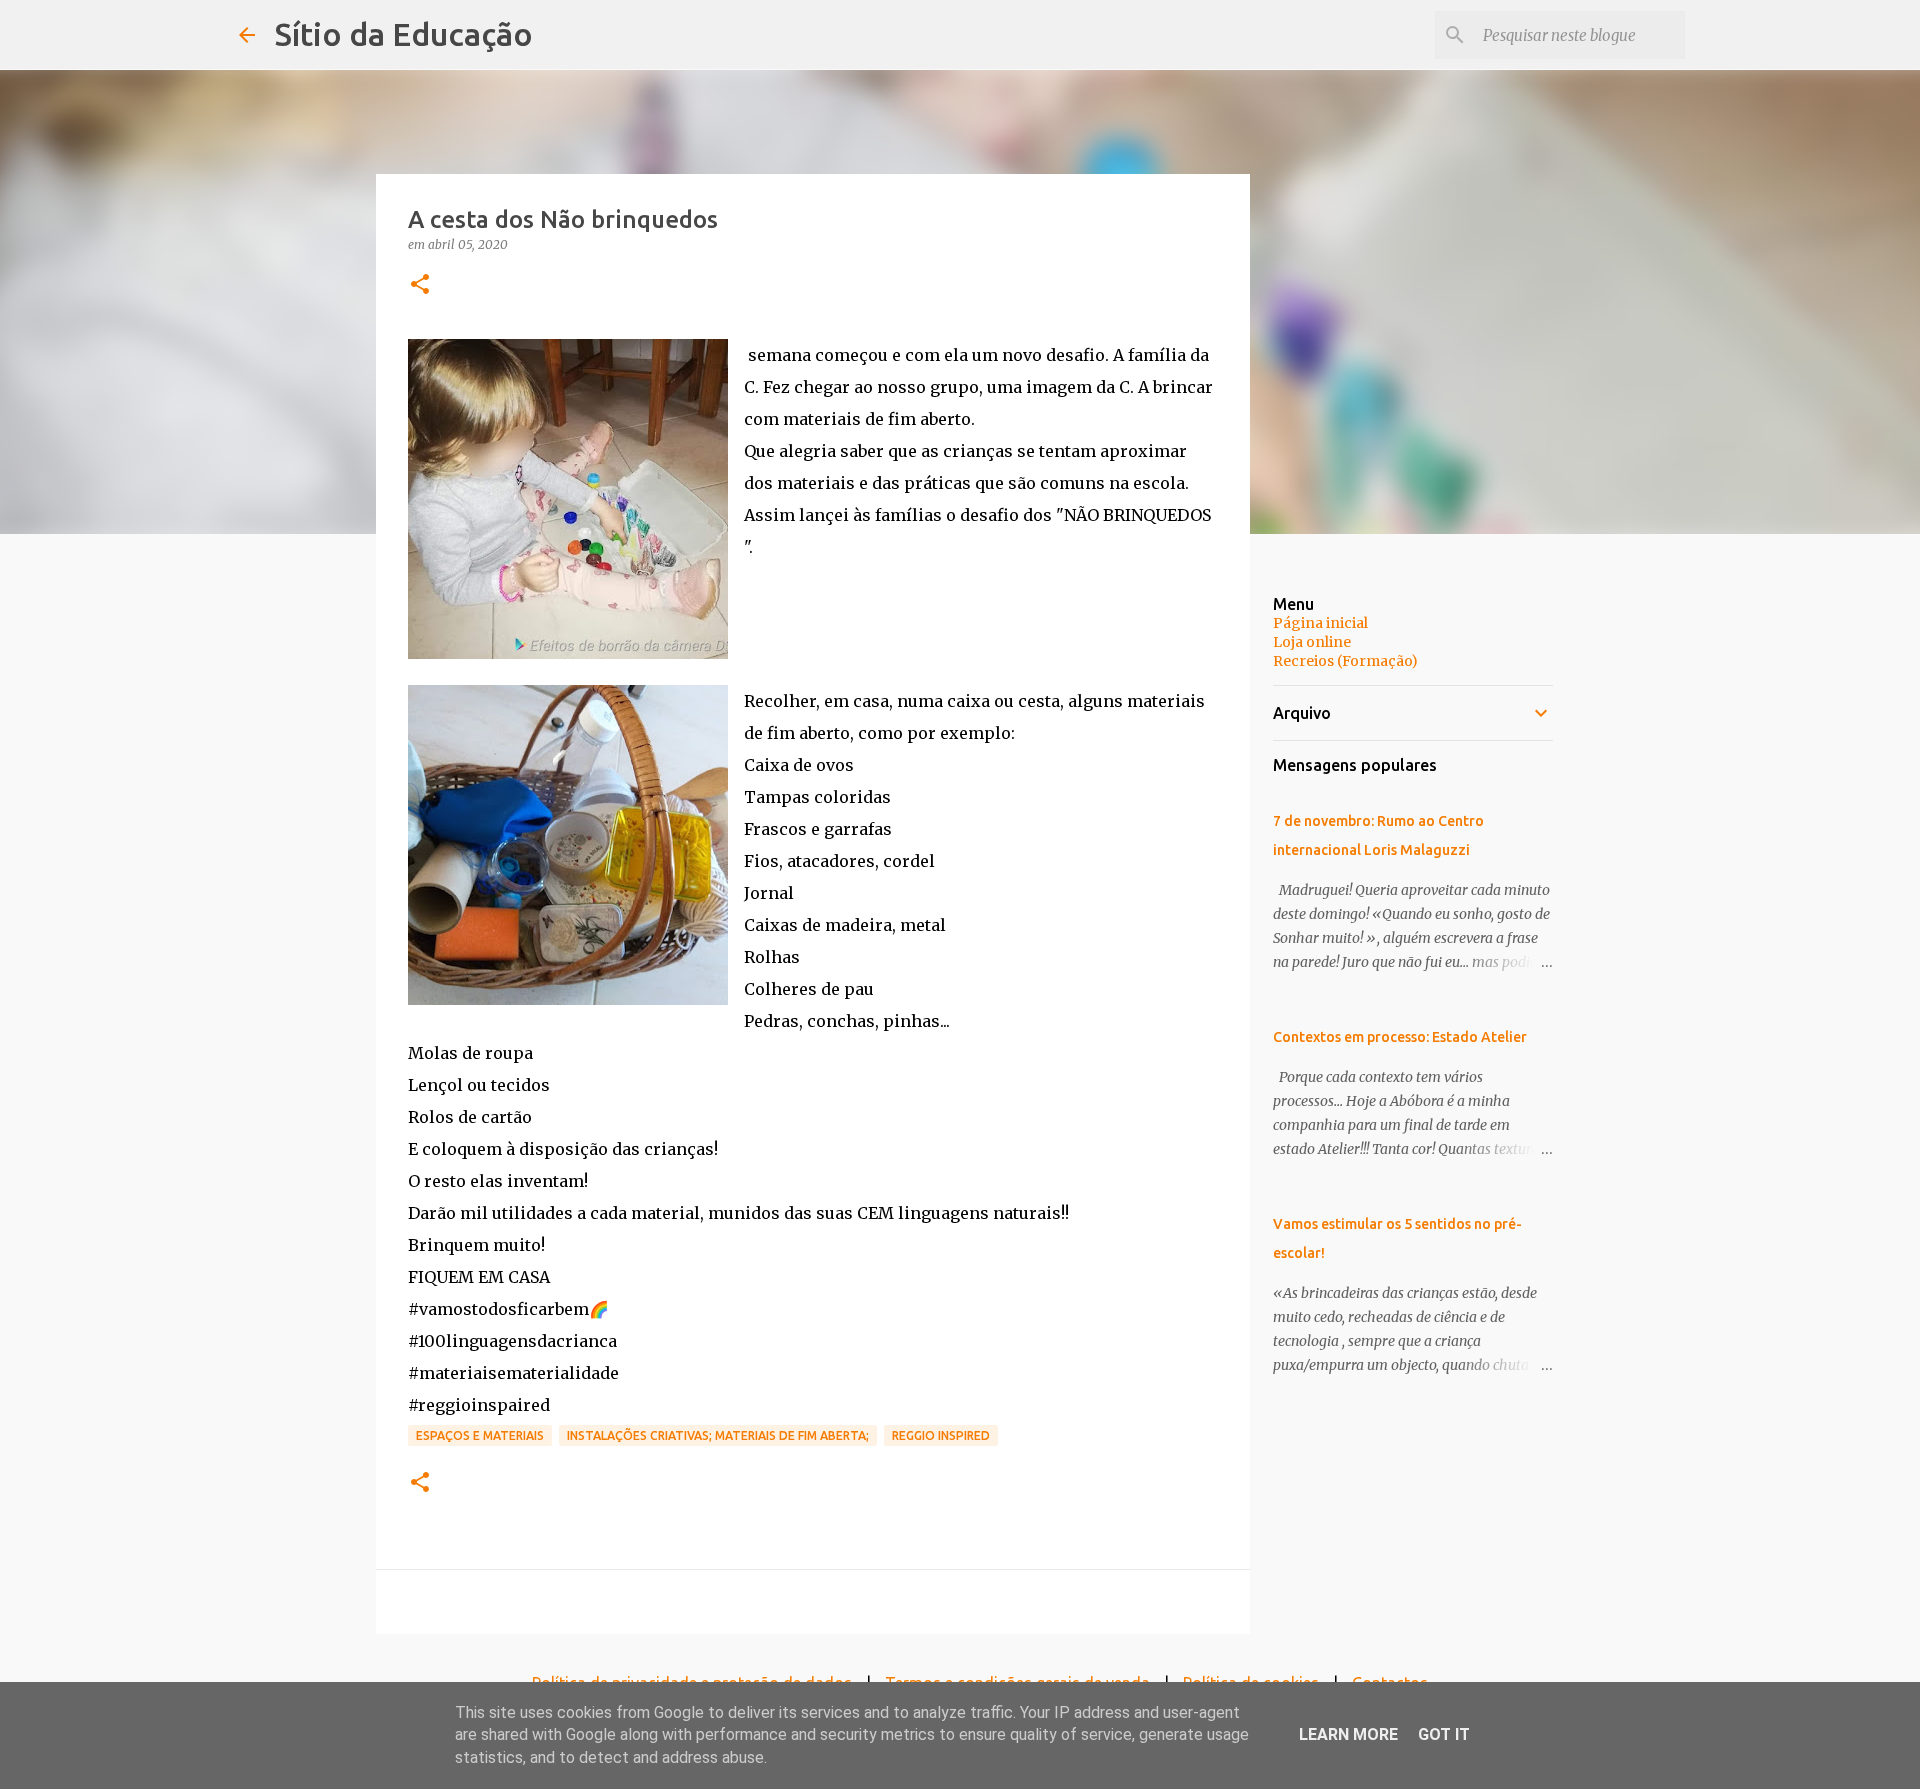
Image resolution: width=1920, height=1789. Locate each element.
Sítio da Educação (404, 34)
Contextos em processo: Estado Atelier (1400, 1037)
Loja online (1312, 642)
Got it (1444, 1734)
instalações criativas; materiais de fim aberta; (718, 1435)
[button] (420, 285)
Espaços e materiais (480, 1435)
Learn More (1348, 1734)
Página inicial (1320, 623)
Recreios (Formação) (1345, 661)
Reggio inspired (941, 1435)
